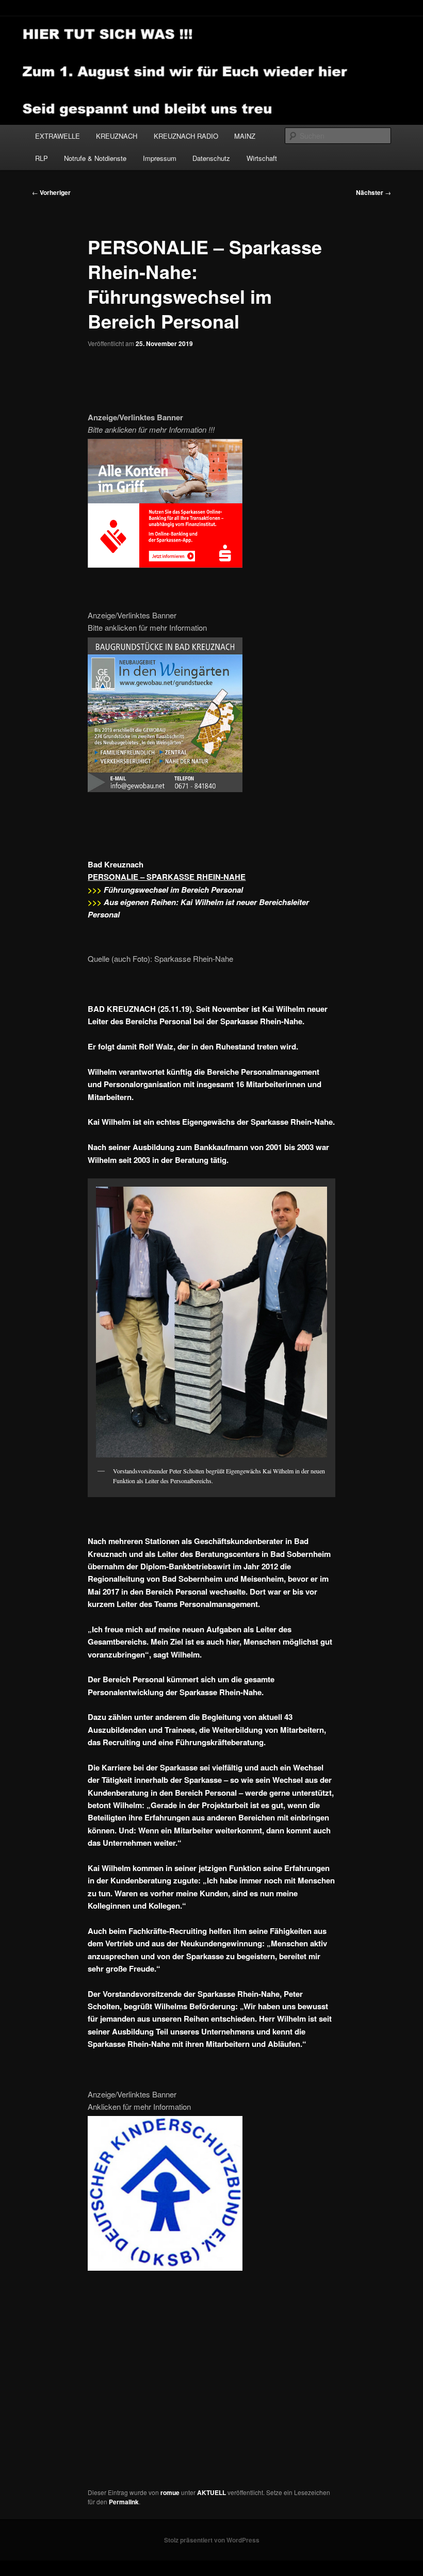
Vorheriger (51, 192)
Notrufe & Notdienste (95, 158)
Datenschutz (211, 158)
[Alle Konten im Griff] (165, 564)
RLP (42, 158)
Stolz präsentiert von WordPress (212, 2540)
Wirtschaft (262, 158)
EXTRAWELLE (58, 136)
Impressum (160, 158)
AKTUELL (211, 2492)
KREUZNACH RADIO (186, 136)
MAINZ (245, 136)
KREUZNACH (117, 136)
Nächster (373, 192)
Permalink (124, 2502)
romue (170, 2492)
